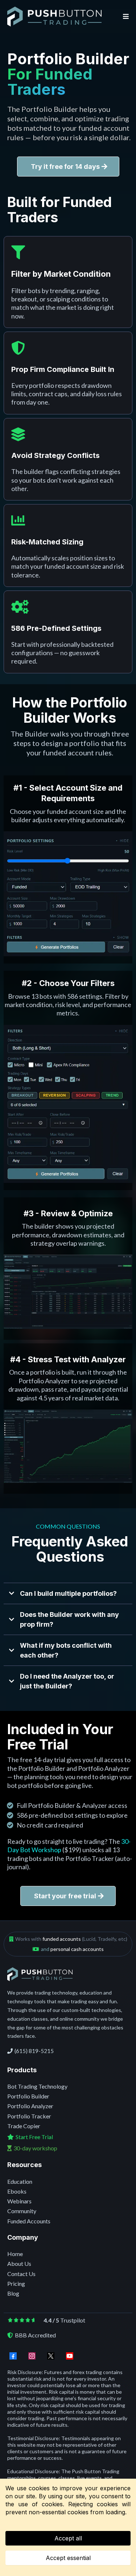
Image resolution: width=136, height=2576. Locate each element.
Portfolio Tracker (29, 2116)
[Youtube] (70, 2356)
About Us (19, 2263)
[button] (125, 17)
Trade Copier (24, 2126)
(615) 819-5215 (34, 2051)
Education (20, 2181)
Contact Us (21, 2274)
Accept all (68, 2538)
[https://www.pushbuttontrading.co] (54, 16)
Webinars (19, 2201)
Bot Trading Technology (37, 2086)
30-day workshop (35, 2148)
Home (15, 2254)
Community (22, 2211)
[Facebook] (13, 2356)
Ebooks (17, 2191)
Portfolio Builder (28, 2096)
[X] (51, 2356)
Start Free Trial (34, 2137)
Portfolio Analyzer (30, 2106)
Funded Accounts (29, 2221)
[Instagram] (32, 2356)
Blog (13, 2293)
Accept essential (68, 2558)
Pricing (16, 2283)
